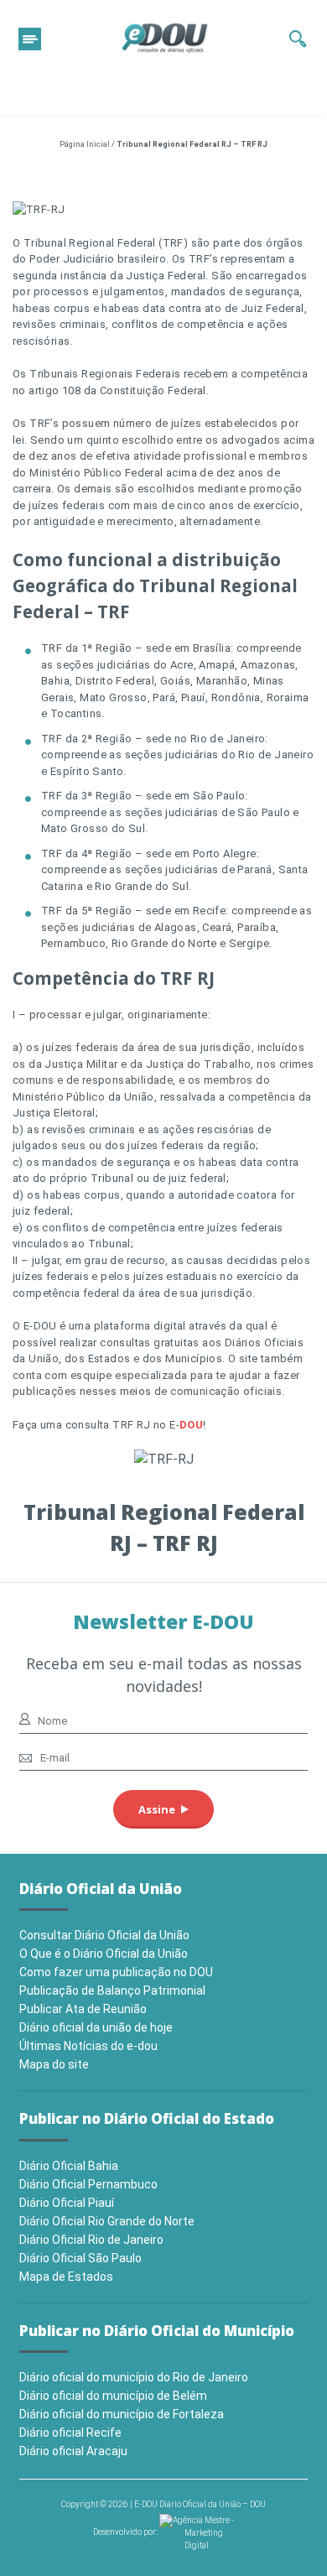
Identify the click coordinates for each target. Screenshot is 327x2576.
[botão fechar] (30, 39)
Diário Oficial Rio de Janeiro (91, 2240)
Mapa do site (54, 2064)
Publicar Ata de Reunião (83, 2009)
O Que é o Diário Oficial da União (104, 1954)
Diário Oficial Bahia (69, 2166)
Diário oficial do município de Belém (113, 2396)
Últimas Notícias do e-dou (88, 2046)
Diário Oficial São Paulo (80, 2258)
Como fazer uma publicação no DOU (116, 1972)
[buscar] (298, 39)
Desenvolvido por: (126, 2532)
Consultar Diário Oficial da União (104, 1935)
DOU (191, 1425)
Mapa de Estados (66, 2277)
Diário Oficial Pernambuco (88, 2184)
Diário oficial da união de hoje (96, 2027)
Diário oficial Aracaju (73, 2451)
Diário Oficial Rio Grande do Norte (107, 2221)
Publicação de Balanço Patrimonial (112, 1991)
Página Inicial (85, 144)
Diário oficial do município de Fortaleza (122, 2414)
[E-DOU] (165, 39)
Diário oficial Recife (70, 2433)
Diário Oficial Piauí (67, 2203)
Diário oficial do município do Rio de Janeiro (134, 2377)
